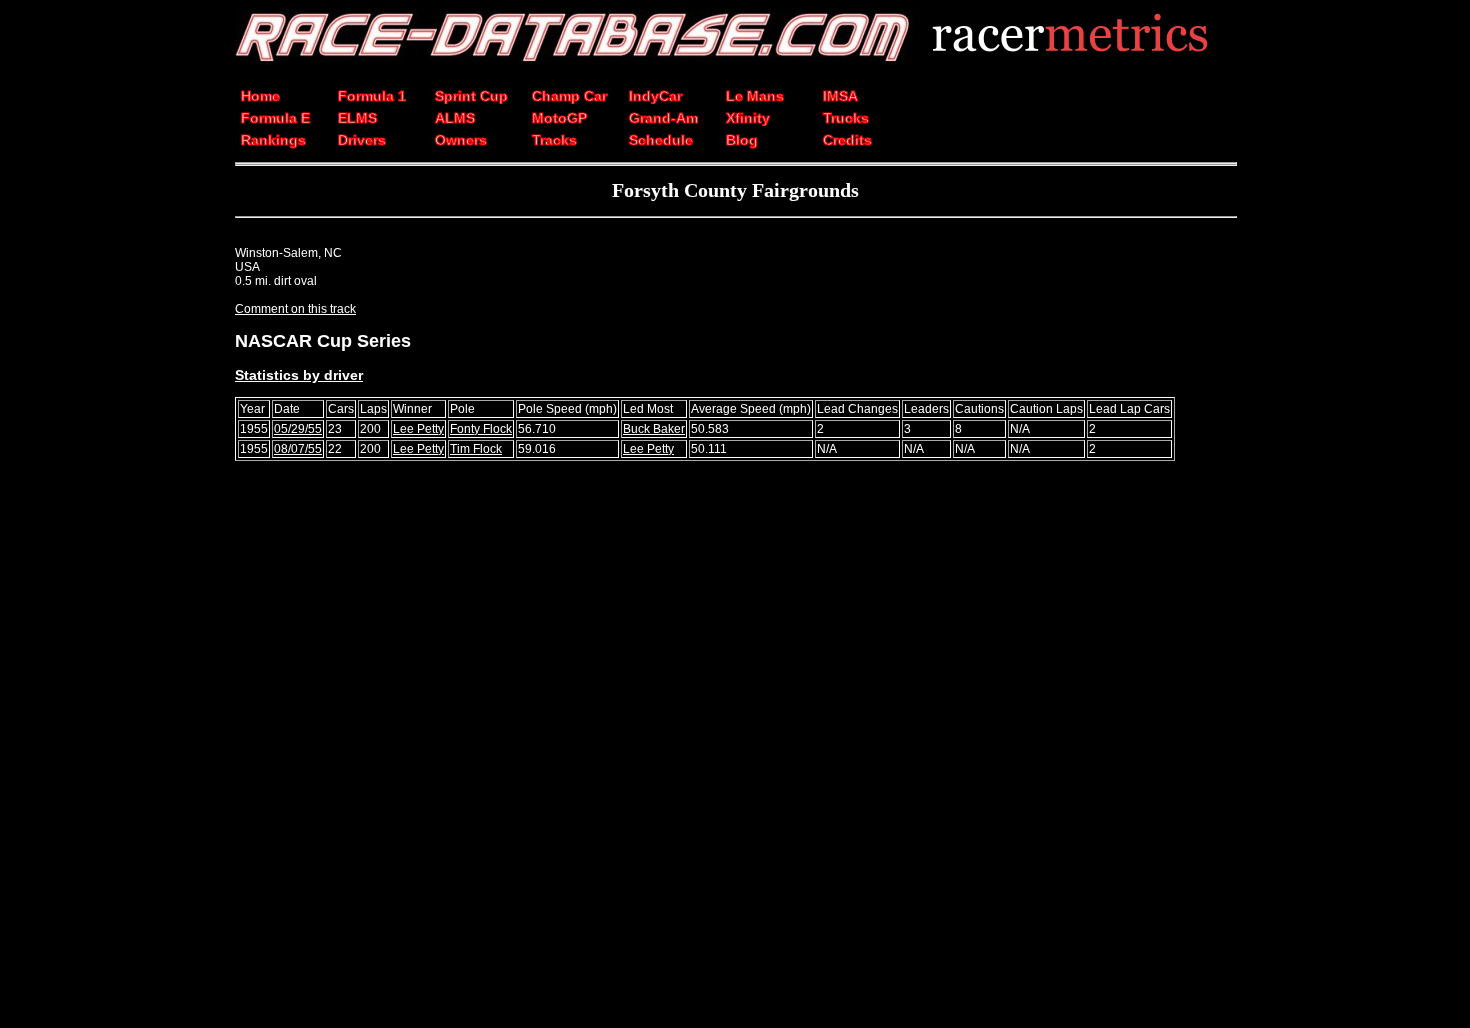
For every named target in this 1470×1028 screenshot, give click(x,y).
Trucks (846, 118)
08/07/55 (298, 449)
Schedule (661, 140)
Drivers (362, 140)
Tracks (554, 140)
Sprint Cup (471, 96)
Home (260, 96)
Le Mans (755, 96)
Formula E (275, 118)
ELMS (357, 118)
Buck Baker (654, 429)
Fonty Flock (481, 429)
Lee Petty (418, 429)
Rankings (273, 140)
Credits (847, 140)
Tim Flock (476, 449)
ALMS (455, 118)
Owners (461, 140)
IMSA (840, 96)
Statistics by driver (299, 375)
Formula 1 (372, 96)
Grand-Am (663, 118)
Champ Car (569, 96)
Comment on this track (295, 309)
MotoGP (559, 118)
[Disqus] (735, 753)
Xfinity (748, 118)
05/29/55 (298, 429)
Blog (742, 140)
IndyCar (655, 96)
